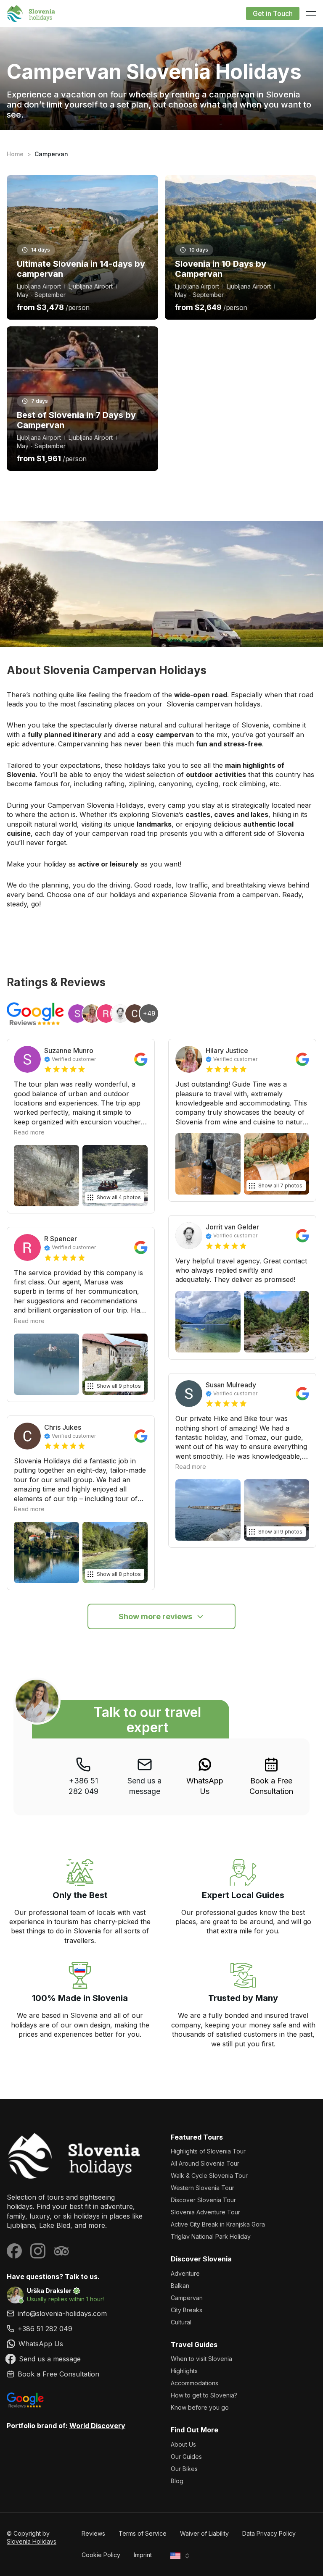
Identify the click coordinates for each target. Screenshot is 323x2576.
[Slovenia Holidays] (75, 2156)
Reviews (93, 2533)
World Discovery (97, 2426)
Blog (177, 2481)
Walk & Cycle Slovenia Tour (209, 2176)
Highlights (184, 2371)
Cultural (181, 2322)
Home (15, 154)
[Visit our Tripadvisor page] (61, 2251)
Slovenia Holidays (32, 2541)
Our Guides (186, 2457)
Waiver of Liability (204, 2533)
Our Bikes (184, 2469)
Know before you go (200, 2407)
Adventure (185, 2273)
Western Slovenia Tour (203, 2188)
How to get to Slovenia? (204, 2395)
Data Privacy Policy (269, 2533)
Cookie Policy (101, 2555)
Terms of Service (143, 2533)
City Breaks (187, 2310)
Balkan (180, 2286)
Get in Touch (273, 13)
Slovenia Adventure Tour (205, 2212)
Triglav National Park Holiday (211, 2236)
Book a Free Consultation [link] (271, 1786)
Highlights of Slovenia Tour (208, 2151)
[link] (205, 1777)
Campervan (187, 2298)
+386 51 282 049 (83, 1786)
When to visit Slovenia (201, 2359)
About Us (183, 2444)
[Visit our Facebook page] (14, 2251)
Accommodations (195, 2383)
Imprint (143, 2555)
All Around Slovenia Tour (205, 2163)
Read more (29, 1132)
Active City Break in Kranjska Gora (218, 2224)
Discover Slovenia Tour (203, 2200)
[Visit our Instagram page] (38, 2251)
